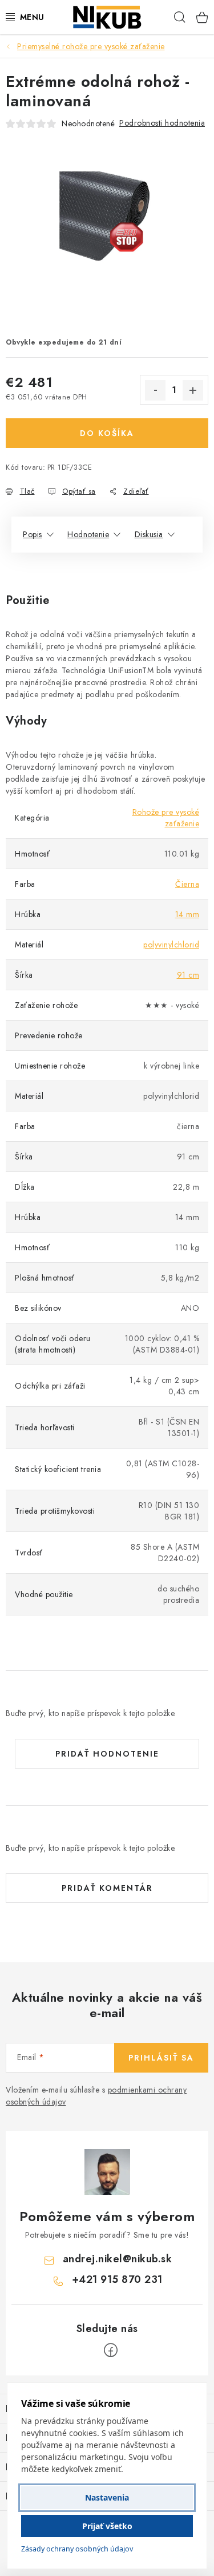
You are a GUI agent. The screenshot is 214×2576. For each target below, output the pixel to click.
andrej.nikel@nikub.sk (118, 2259)
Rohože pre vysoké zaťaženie (166, 818)
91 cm (188, 975)
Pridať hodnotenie (107, 1754)
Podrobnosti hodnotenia (162, 123)
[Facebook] (111, 2350)
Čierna (187, 884)
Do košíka (107, 433)
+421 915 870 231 (117, 2279)
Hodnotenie (88, 534)
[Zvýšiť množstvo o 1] (193, 390)
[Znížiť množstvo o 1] (155, 390)
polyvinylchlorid (171, 945)
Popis (33, 534)
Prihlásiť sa (161, 2058)
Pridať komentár (107, 1888)
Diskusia (149, 534)
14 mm (187, 914)
